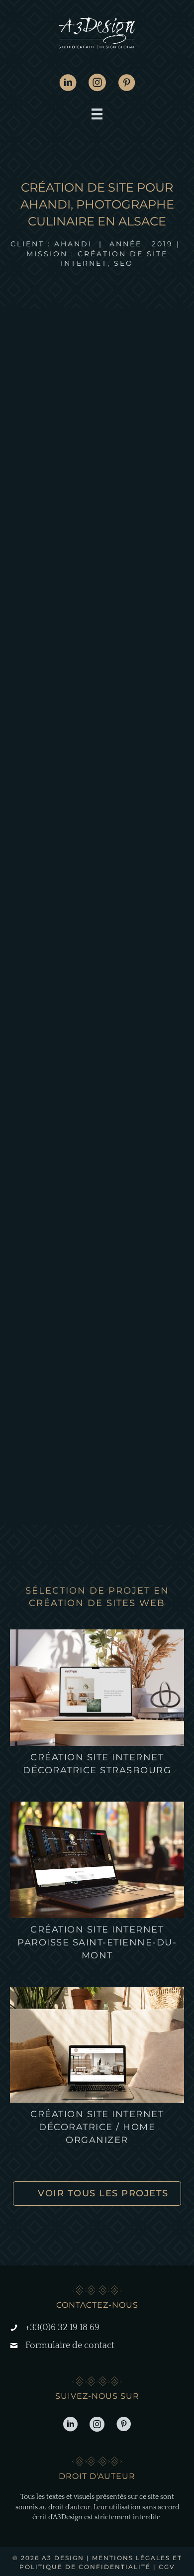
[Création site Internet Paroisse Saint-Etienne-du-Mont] (97, 1859)
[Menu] (97, 114)
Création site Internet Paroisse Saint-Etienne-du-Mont (97, 1942)
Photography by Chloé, (56, 938)
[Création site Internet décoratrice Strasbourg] (97, 1687)
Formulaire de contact (70, 2346)
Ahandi (73, 244)
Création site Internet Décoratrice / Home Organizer (97, 2127)
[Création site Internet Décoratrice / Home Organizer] (97, 2044)
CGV (167, 2567)
